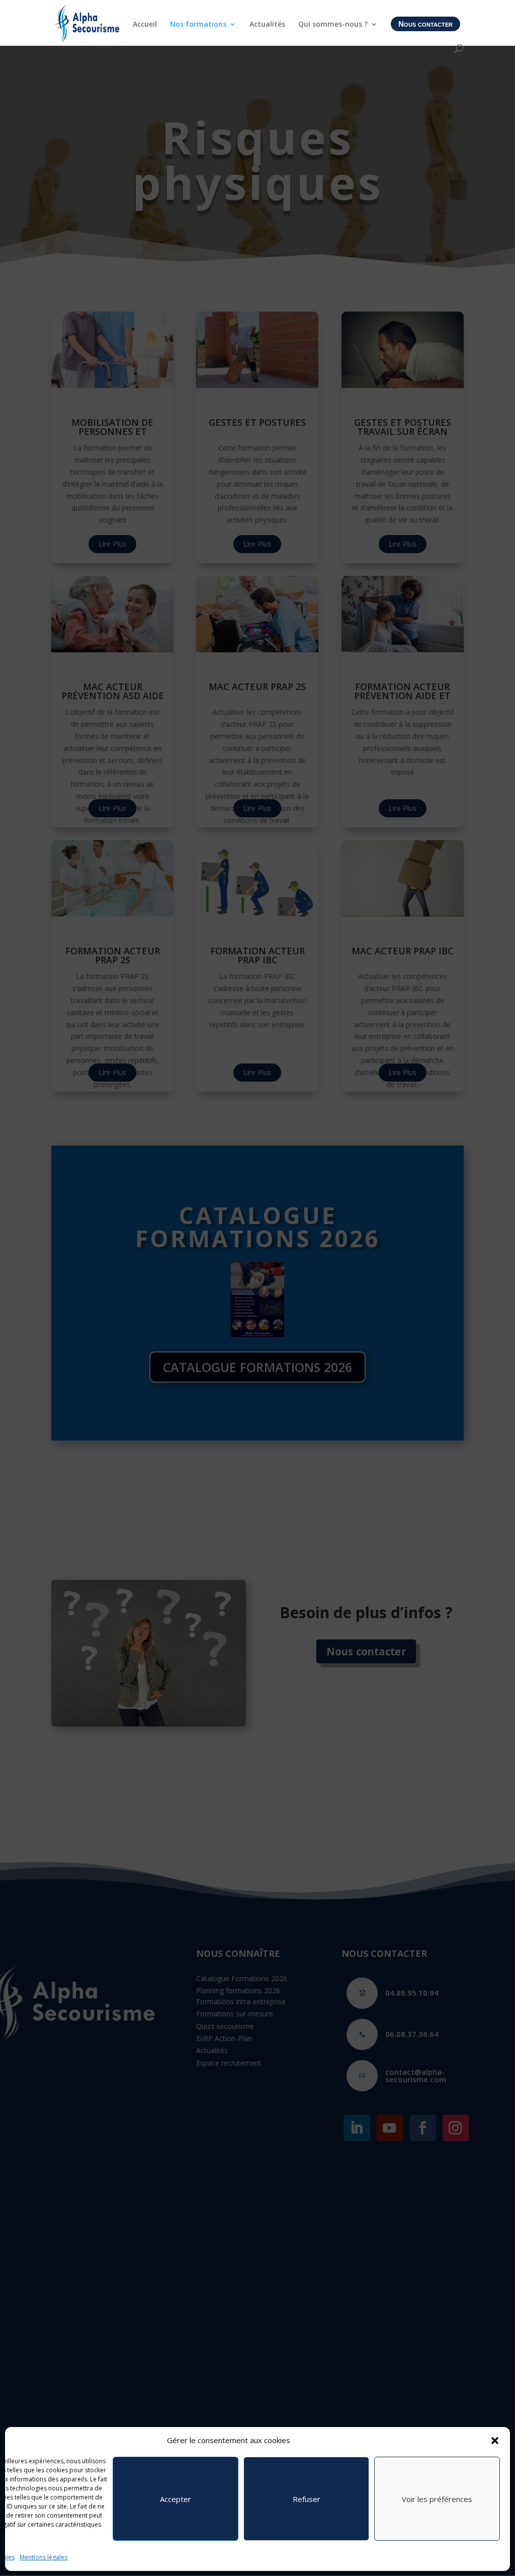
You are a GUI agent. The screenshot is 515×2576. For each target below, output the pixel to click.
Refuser (307, 2499)
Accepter (176, 2499)
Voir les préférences (437, 2499)
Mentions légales (44, 2557)
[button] (495, 2441)
